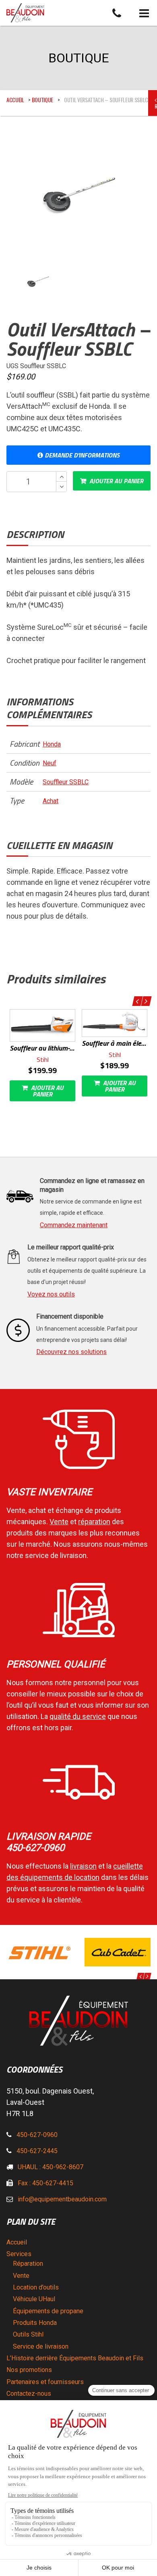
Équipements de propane (48, 2311)
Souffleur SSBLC (66, 782)
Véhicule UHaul (34, 2299)
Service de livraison (41, 2346)
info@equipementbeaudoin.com (62, 2199)
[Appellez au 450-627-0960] (117, 13)
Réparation (28, 2264)
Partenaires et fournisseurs (45, 2382)
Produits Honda (35, 2323)
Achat (51, 801)
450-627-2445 (37, 2151)
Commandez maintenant (74, 1225)
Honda (52, 744)
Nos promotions (29, 2370)
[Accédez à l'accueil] (82, 13)
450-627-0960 (37, 2135)
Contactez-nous (29, 2394)
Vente (21, 2276)
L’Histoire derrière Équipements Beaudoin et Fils (75, 2358)
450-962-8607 (63, 2167)
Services (19, 2254)
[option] (42, 1055)
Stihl (43, 1059)
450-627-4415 (53, 2183)
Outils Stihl (28, 2334)
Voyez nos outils (51, 1294)
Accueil (15, 100)
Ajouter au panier (116, 481)
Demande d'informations (81, 455)
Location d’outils (36, 2287)
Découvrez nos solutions (71, 1352)
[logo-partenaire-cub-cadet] (51, 1952)
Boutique (42, 100)
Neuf (50, 763)
